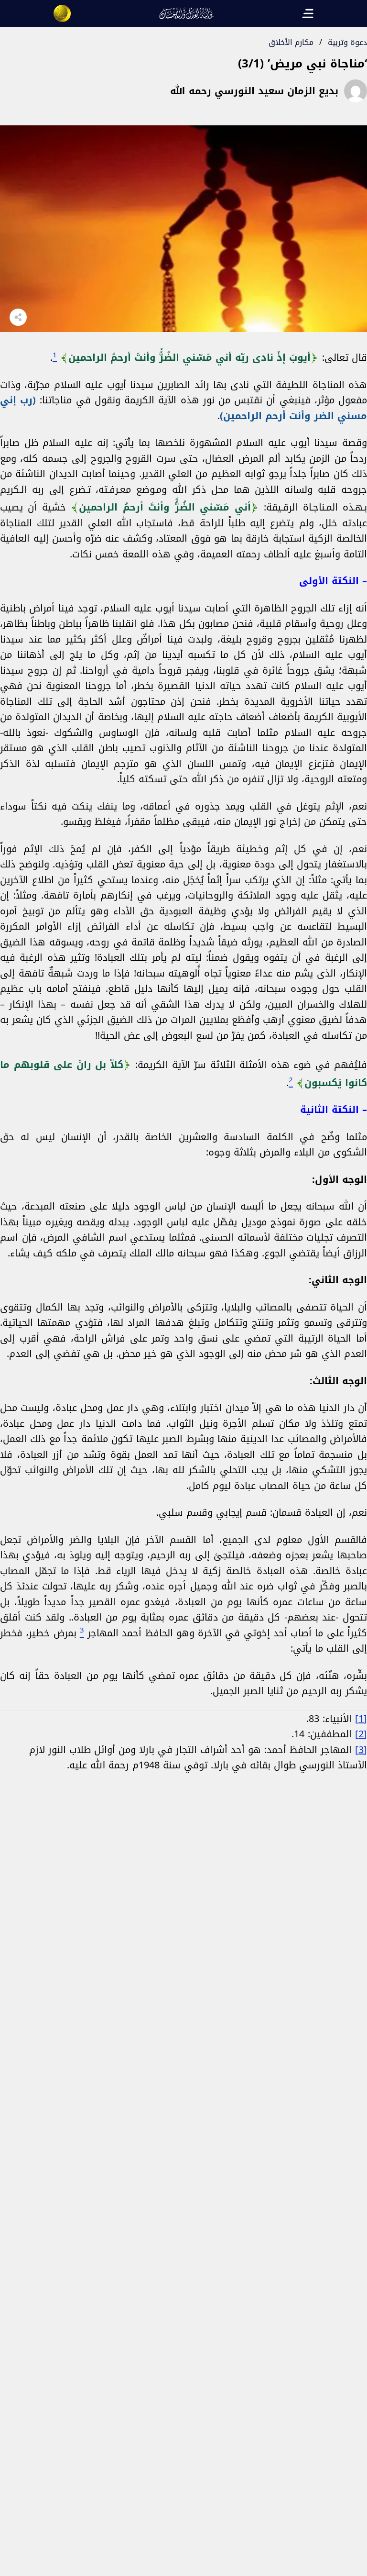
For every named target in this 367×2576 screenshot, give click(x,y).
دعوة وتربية (347, 42)
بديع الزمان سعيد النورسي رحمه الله (254, 91)
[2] (361, 1734)
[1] (361, 1719)
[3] (361, 1750)
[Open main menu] (308, 13)
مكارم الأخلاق (291, 42)
